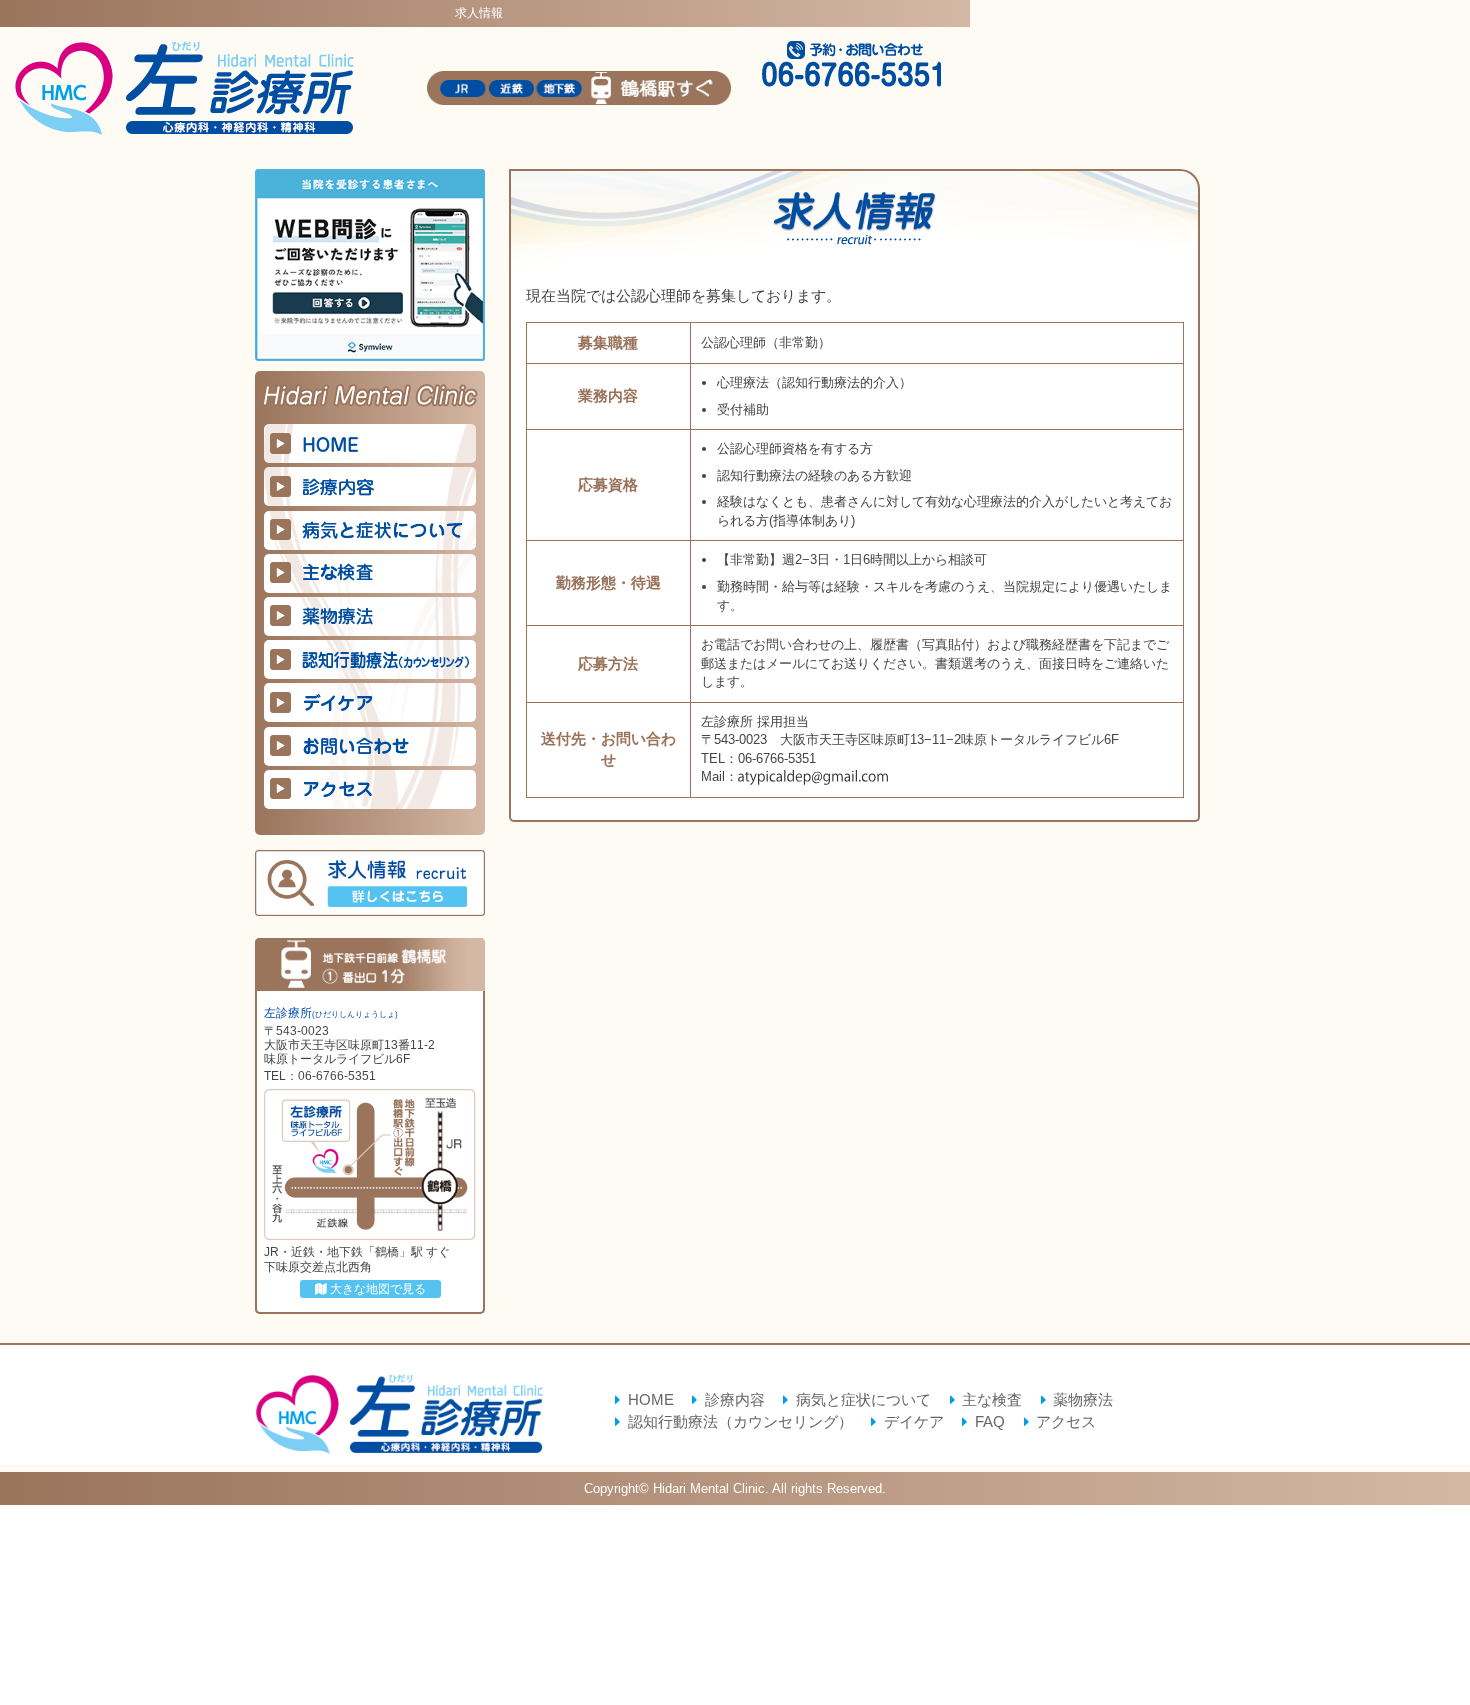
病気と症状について (863, 1400)
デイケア (913, 1422)
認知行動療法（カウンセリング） (740, 1422)
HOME (650, 1400)
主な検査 (992, 1400)
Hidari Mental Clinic (709, 1488)
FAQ (989, 1422)
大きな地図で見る (376, 1288)
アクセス (1066, 1422)
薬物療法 (1083, 1400)
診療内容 (734, 1400)
